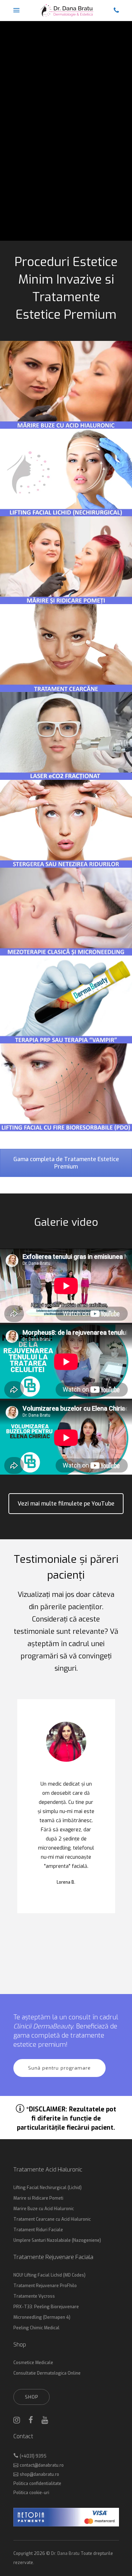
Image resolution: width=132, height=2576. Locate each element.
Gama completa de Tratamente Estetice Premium (66, 1163)
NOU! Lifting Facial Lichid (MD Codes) (49, 2275)
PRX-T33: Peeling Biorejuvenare (46, 2307)
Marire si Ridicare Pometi (38, 2198)
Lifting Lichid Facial (26, 168)
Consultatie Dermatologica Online (47, 2373)
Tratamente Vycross (34, 2296)
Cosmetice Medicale (33, 2363)
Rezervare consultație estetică (58, 214)
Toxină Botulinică (64, 168)
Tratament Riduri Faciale (38, 2230)
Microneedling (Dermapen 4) (42, 2317)
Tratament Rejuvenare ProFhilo (45, 2286)
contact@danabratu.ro (42, 2465)
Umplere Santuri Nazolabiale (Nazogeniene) (57, 2240)
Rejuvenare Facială (102, 168)
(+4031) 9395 (33, 2456)
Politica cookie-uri (31, 2493)
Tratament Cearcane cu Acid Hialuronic (52, 2219)
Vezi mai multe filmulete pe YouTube (66, 1504)
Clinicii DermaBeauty (43, 2026)
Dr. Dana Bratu (65, 2554)
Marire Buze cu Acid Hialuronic (44, 2209)
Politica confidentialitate (37, 2484)
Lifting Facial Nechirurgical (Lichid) (48, 2188)
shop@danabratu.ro (39, 2474)
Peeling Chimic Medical (36, 2328)
